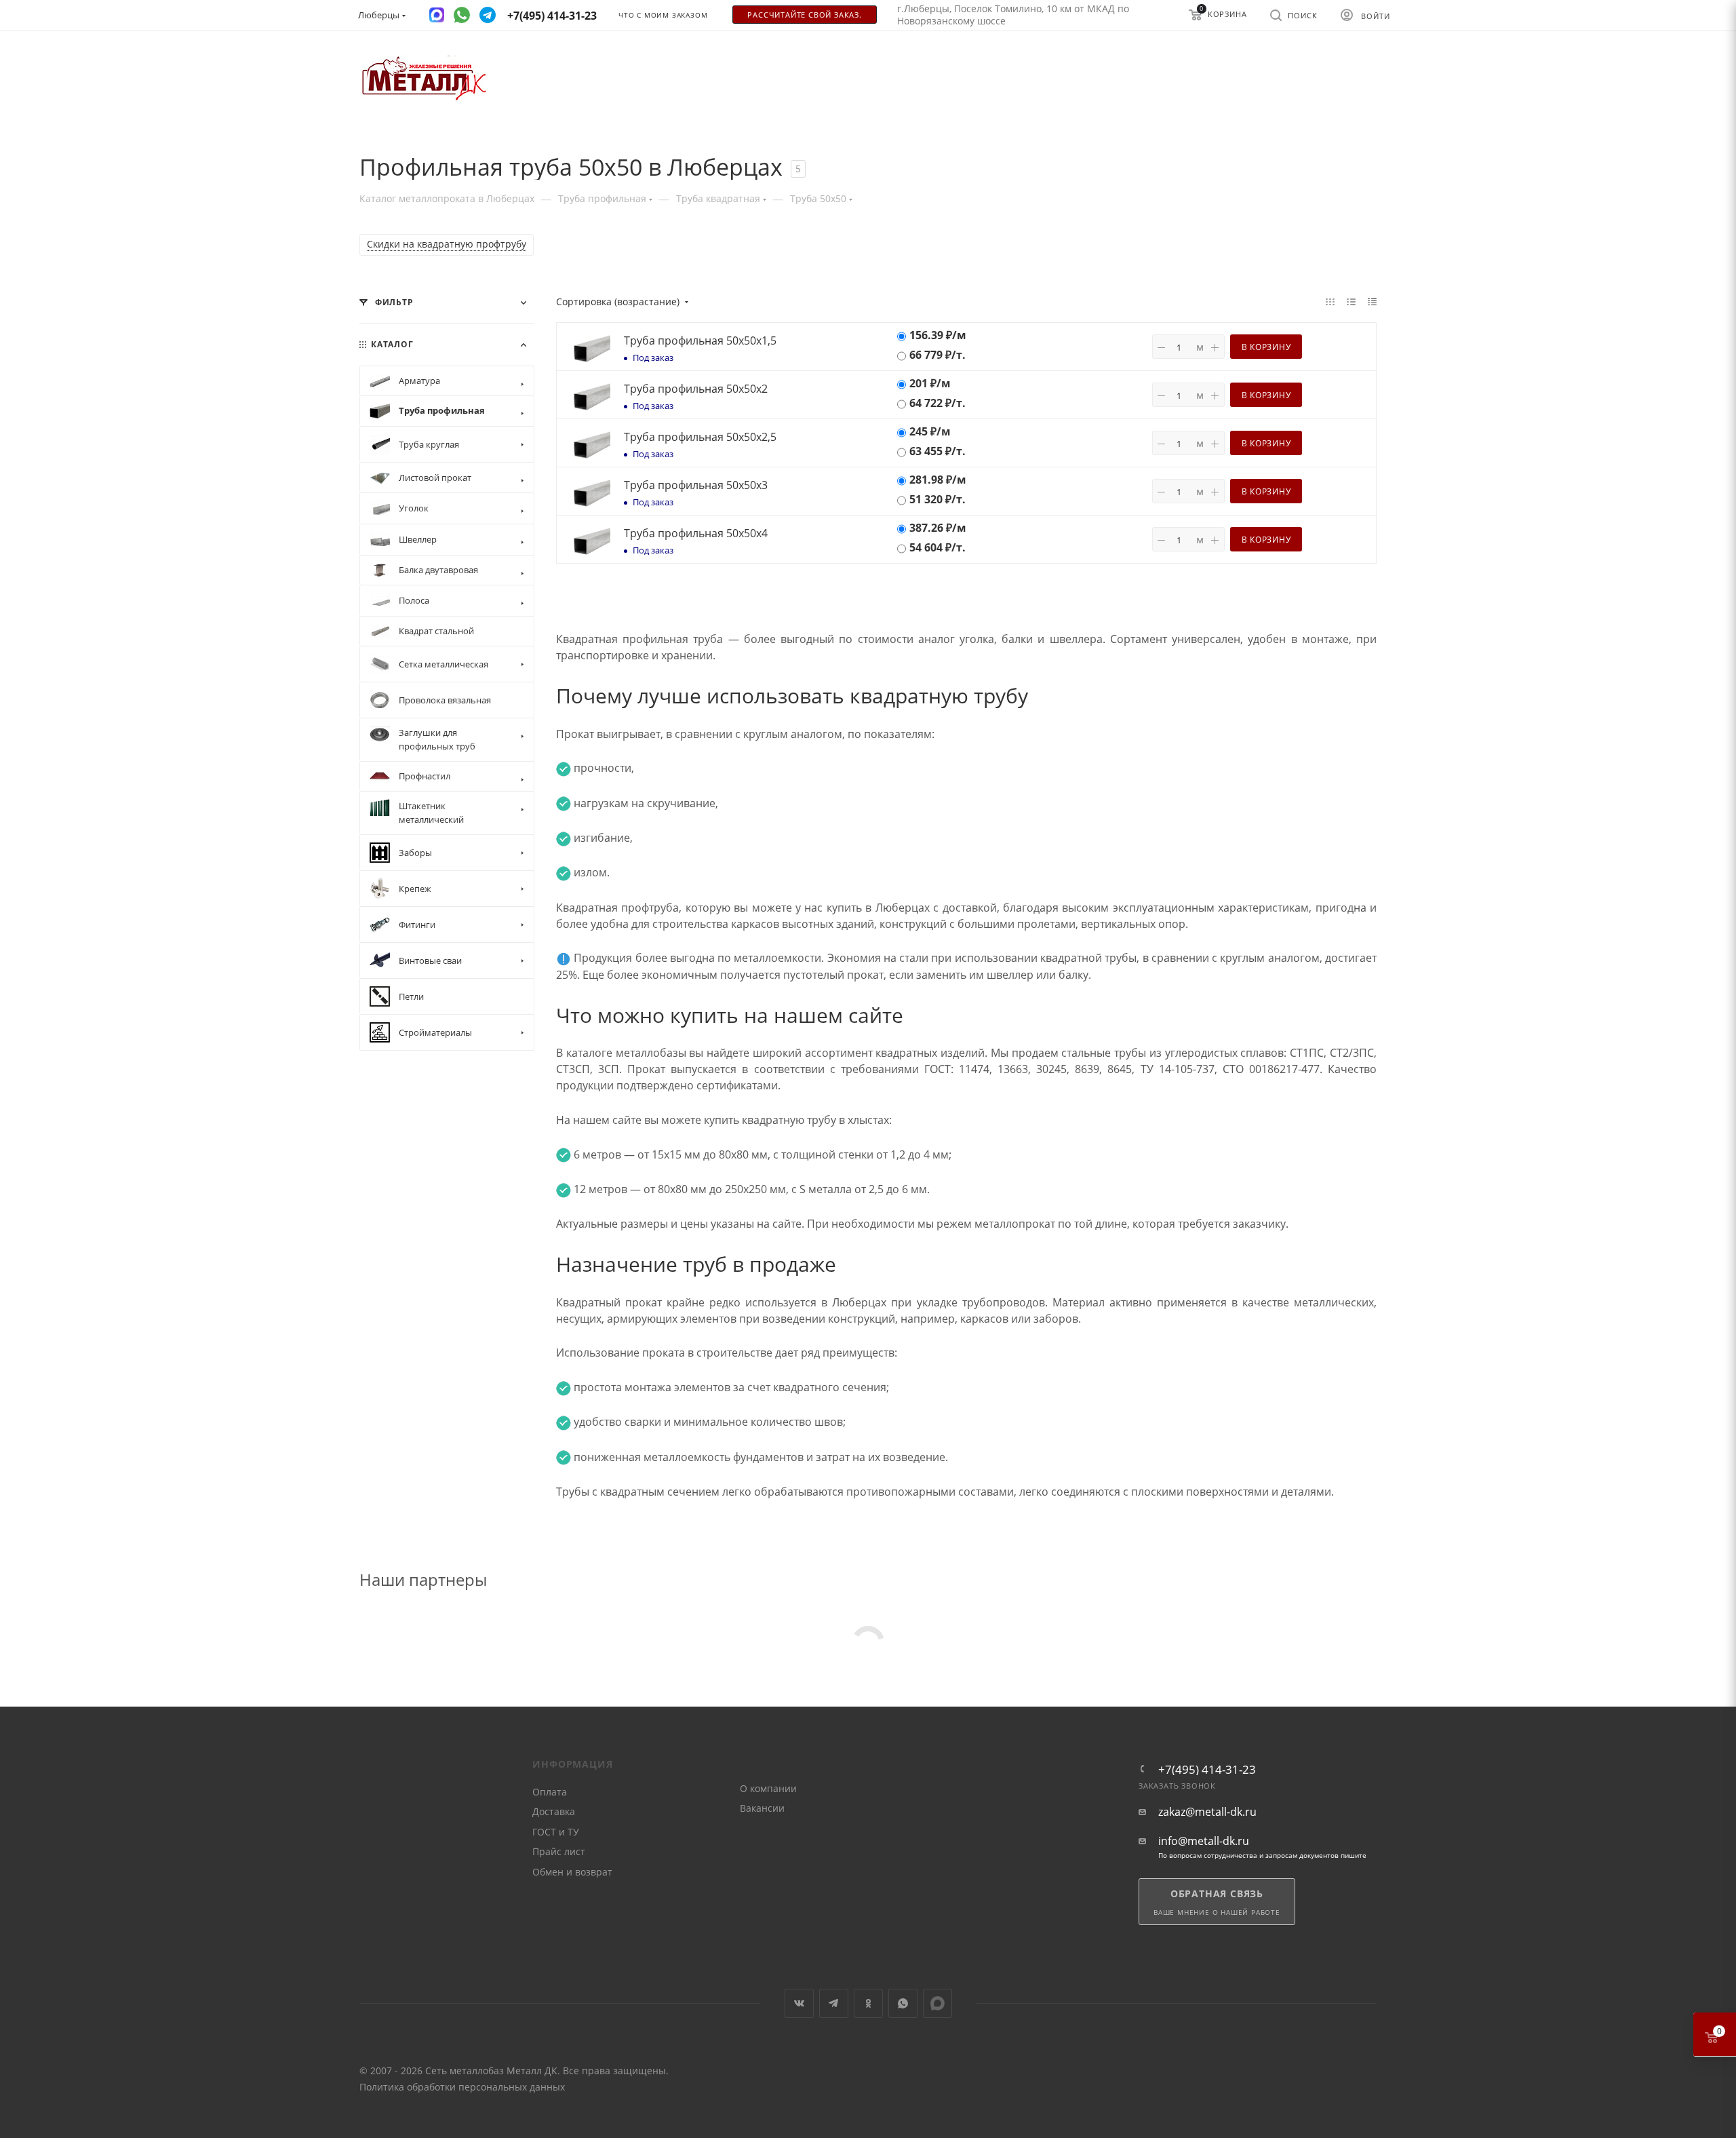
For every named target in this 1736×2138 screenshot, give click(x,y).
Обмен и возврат (572, 1872)
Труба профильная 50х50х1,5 (700, 341)
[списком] (1351, 301)
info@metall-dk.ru (1204, 1841)
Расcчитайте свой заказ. (804, 15)
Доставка (554, 1811)
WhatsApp (903, 2003)
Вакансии (762, 1808)
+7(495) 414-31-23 (1207, 1769)
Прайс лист (559, 1851)
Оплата (550, 1792)
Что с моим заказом (663, 15)
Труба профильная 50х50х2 (696, 389)
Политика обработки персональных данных (462, 2087)
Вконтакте (799, 2003)
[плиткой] (1330, 301)
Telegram (834, 2003)
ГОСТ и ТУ (556, 1832)
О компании (768, 1788)
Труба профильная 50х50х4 (696, 533)
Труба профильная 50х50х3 (696, 485)
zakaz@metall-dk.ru (1207, 1812)
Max (938, 2003)
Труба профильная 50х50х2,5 (700, 437)
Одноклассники (868, 2003)
